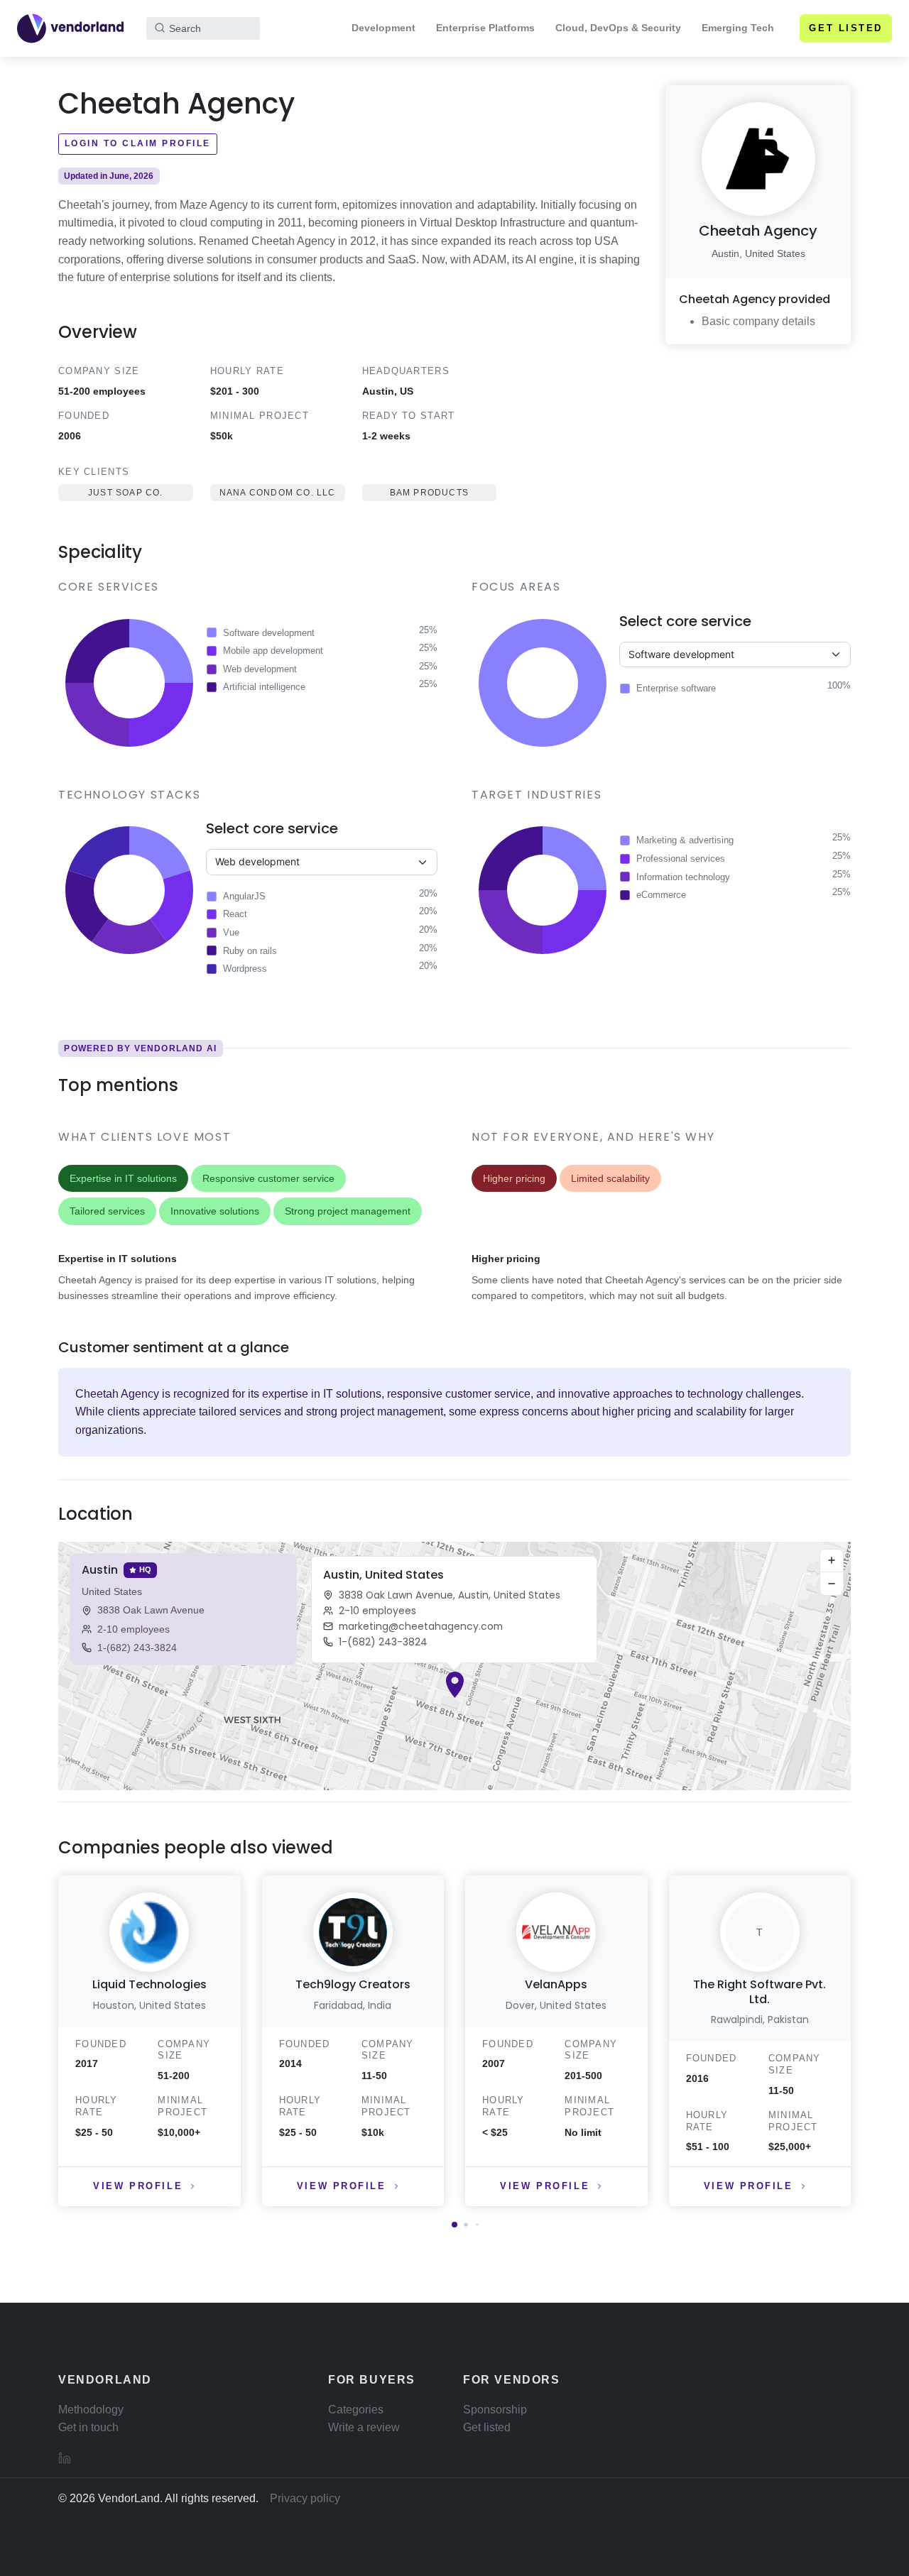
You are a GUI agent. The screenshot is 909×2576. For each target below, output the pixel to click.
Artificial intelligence (264, 687)
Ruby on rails (250, 951)
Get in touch (88, 2427)
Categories (356, 2410)
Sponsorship (495, 2410)
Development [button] (383, 28)
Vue (231, 932)
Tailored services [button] (107, 1211)
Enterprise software (676, 688)
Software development (269, 633)
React (235, 914)
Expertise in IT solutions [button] (123, 1178)
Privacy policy (305, 2498)
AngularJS (244, 896)
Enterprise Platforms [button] (485, 28)
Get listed (846, 28)
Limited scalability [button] (610, 1178)
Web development (260, 669)
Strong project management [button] (348, 1211)
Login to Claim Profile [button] (138, 143)
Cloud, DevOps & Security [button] (618, 28)
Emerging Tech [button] (738, 28)
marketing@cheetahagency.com (421, 1626)
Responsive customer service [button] (268, 1178)
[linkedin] (65, 2457)
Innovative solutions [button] (215, 1211)
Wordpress (245, 969)
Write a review (364, 2427)
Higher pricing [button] (514, 1178)
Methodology (91, 2410)
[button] (455, 1685)
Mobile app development (273, 651)
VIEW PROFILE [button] (138, 2186)
